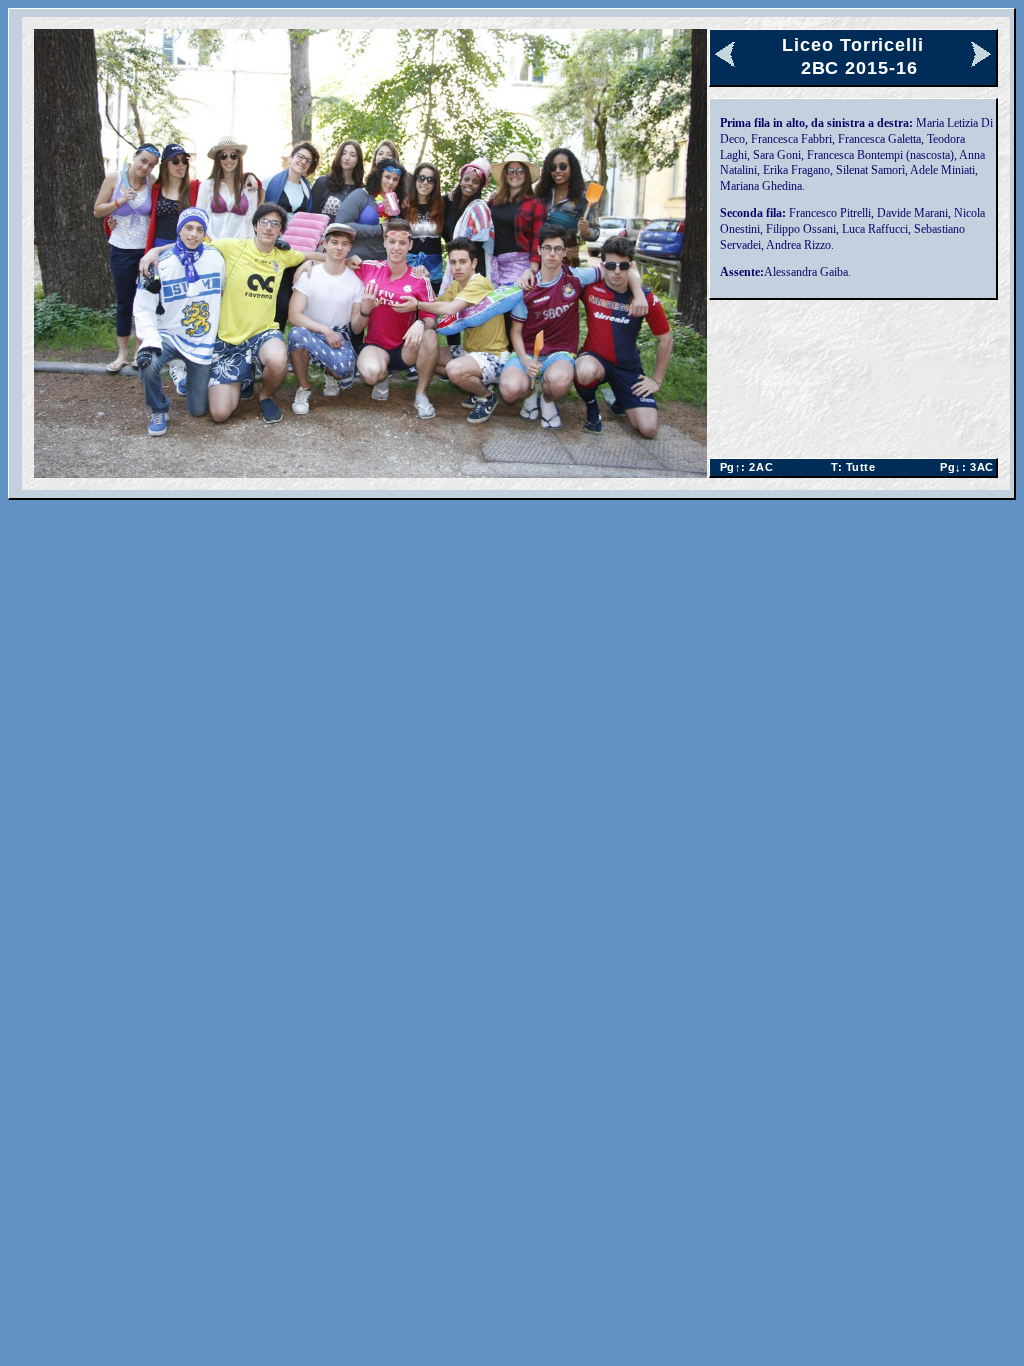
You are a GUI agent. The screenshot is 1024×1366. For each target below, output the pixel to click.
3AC (963, 467)
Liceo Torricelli (852, 45)
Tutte (853, 467)
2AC (743, 467)
